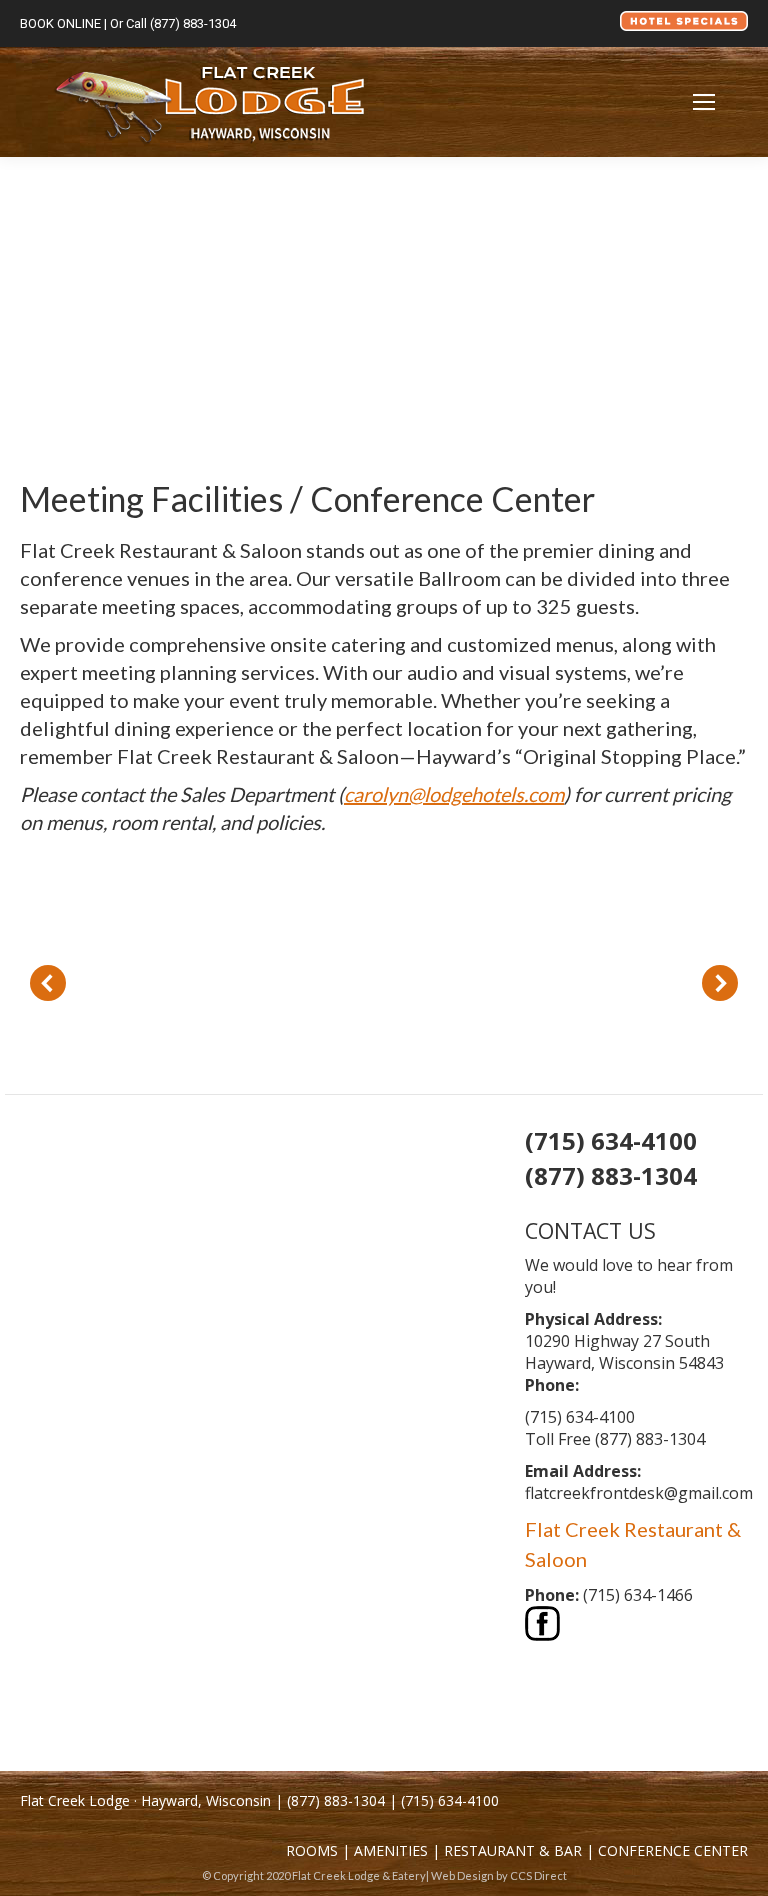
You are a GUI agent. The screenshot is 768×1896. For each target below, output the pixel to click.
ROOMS (312, 1850)
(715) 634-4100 (450, 1800)
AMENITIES (391, 1850)
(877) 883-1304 (193, 23)
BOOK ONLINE (60, 23)
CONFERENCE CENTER (673, 1850)
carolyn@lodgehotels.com (454, 794)
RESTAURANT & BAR (513, 1850)
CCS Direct (538, 1875)
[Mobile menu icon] (704, 102)
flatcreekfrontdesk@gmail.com (639, 1493)
